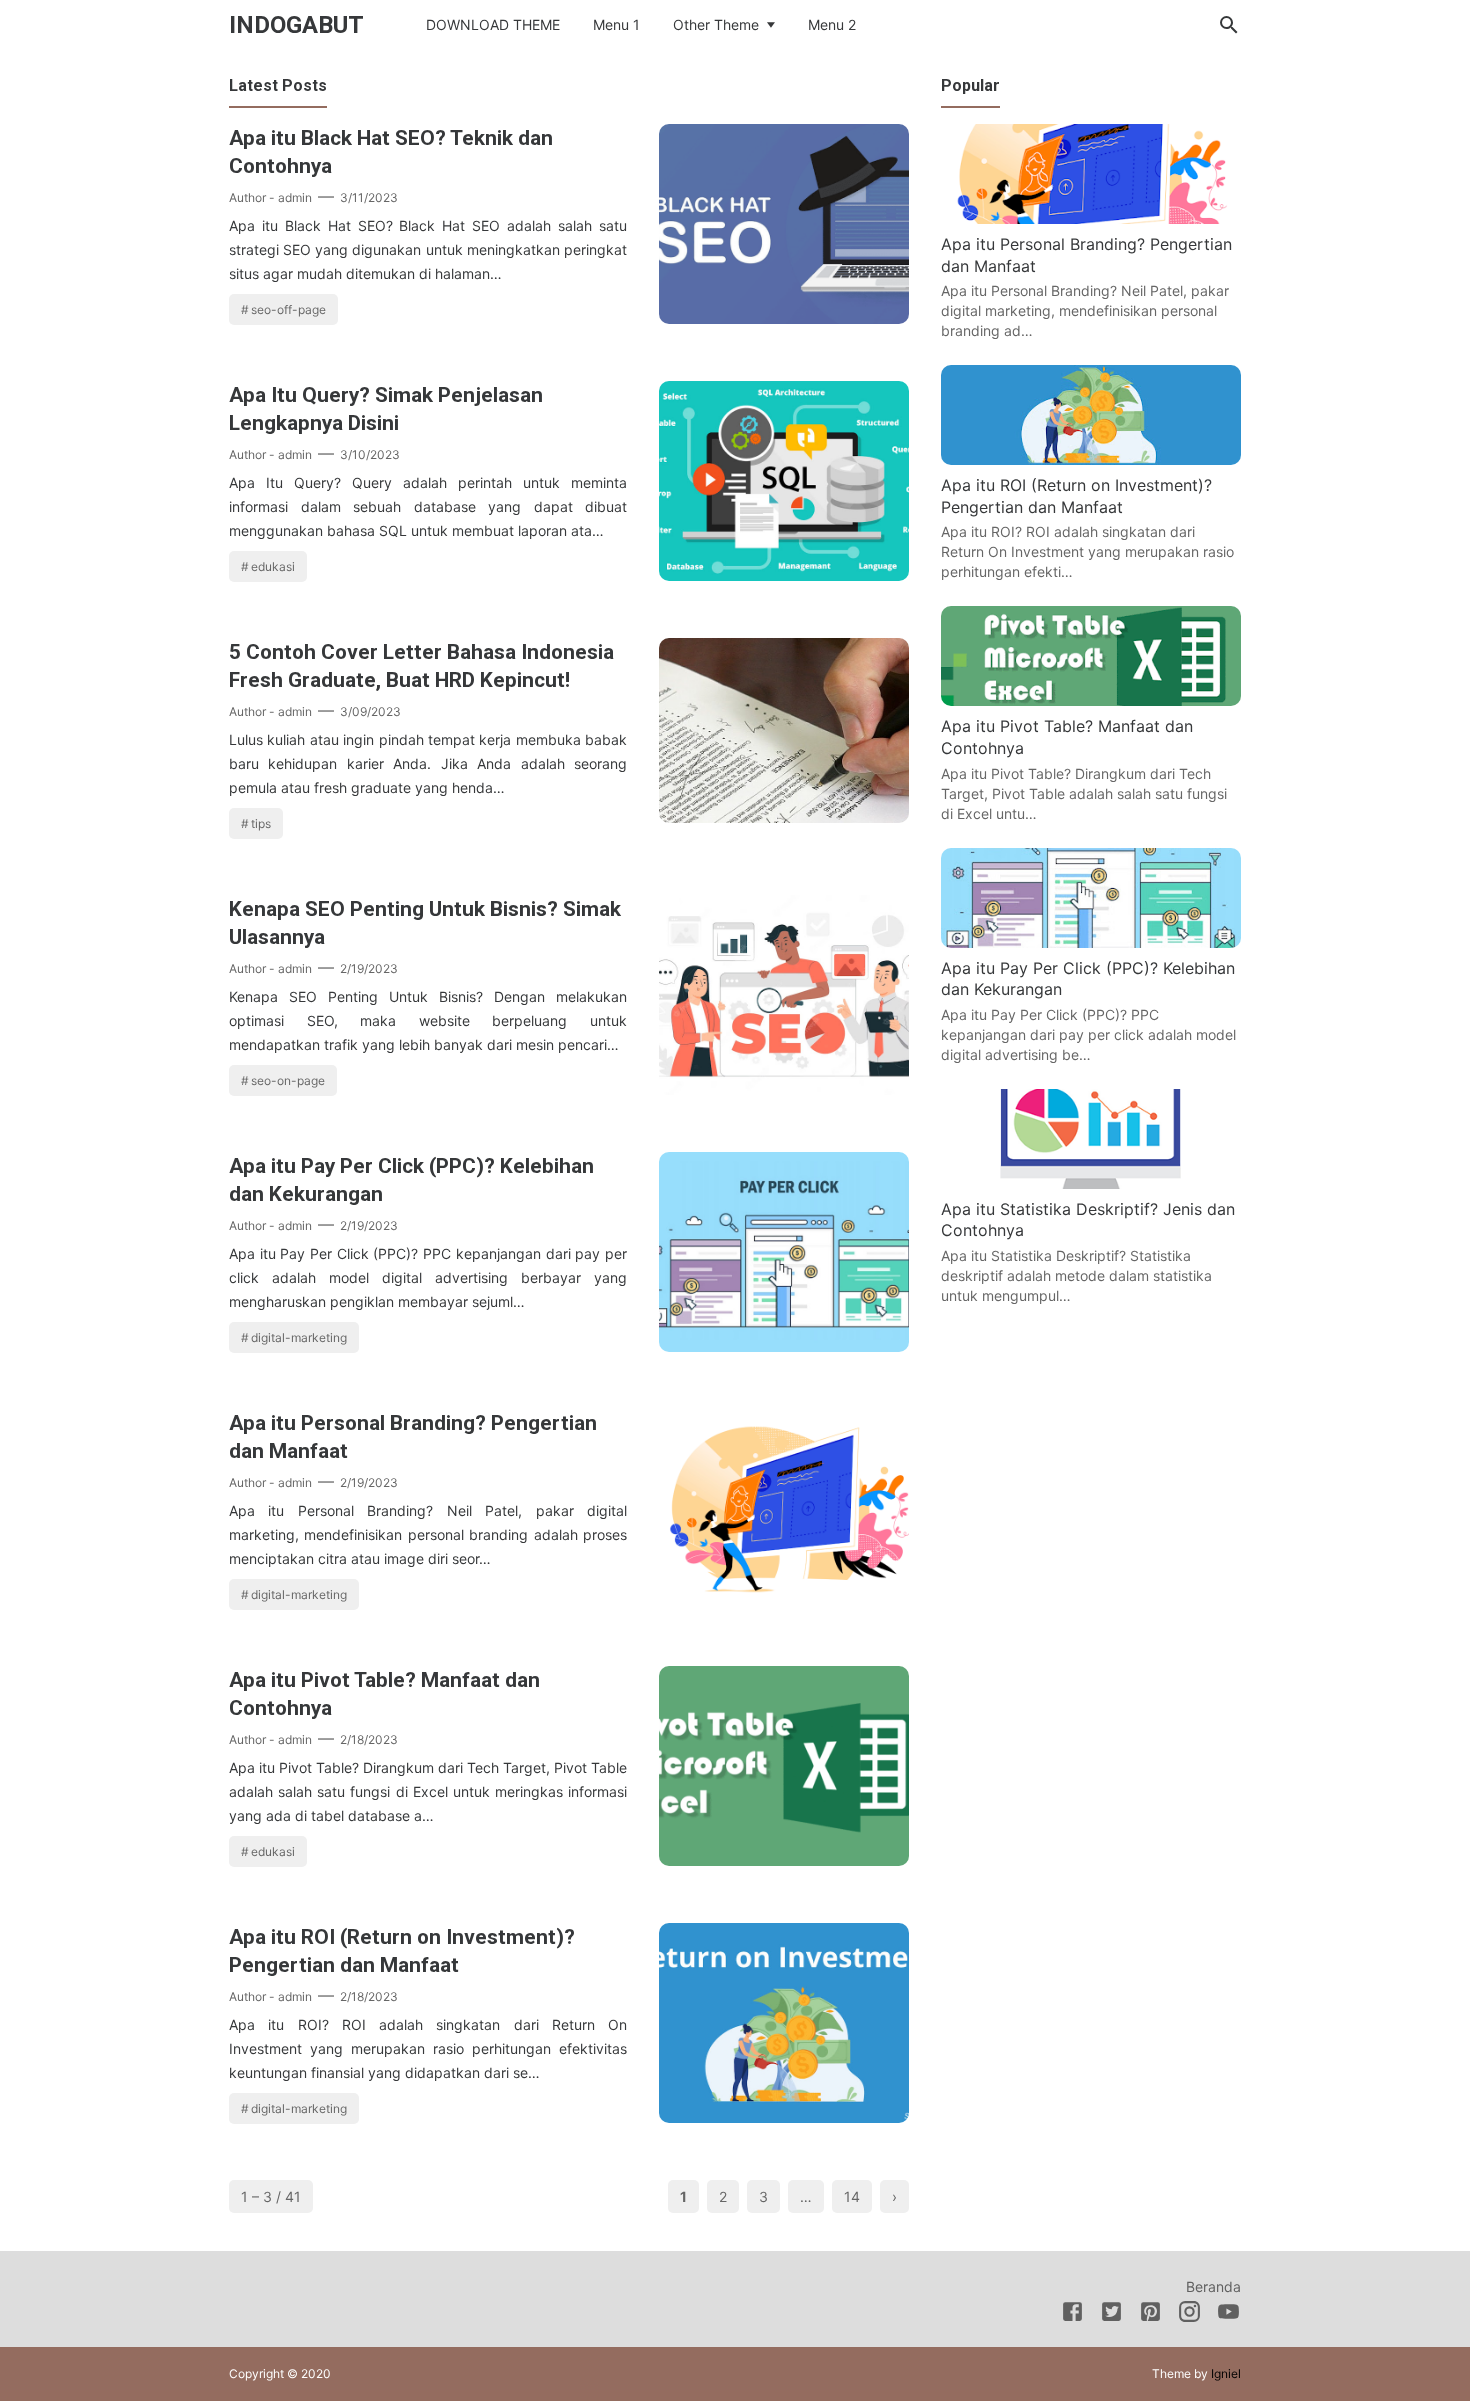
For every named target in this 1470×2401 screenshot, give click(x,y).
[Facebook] (1072, 2315)
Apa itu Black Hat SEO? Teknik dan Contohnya (391, 152)
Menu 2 (832, 24)
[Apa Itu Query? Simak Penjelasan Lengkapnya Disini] (784, 575)
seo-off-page (288, 309)
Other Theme (716, 24)
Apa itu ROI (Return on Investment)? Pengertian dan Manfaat (402, 1951)
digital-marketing (299, 1337)
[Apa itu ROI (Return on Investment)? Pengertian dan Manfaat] (784, 2117)
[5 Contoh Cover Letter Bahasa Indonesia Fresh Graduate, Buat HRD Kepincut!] (784, 817)
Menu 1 (616, 24)
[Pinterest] (1150, 2315)
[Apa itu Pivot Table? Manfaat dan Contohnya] (784, 1860)
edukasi (273, 566)
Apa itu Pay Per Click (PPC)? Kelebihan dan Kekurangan (411, 1180)
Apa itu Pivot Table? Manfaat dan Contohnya (384, 1694)
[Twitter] (1111, 2315)
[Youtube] (1228, 2315)
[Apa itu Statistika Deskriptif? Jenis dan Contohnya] (1091, 1183)
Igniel (1226, 2373)
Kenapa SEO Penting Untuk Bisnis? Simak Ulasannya (425, 923)
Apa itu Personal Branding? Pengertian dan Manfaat (413, 1437)
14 (852, 2196)
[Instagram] (1189, 2315)
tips (261, 823)
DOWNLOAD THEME (493, 24)
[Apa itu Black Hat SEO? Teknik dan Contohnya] (784, 318)
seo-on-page (288, 1080)
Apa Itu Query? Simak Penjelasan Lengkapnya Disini (386, 409)
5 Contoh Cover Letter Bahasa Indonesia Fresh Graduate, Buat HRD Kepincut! (421, 666)
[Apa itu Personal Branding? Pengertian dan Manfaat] (784, 1603)
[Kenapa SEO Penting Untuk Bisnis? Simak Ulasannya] (784, 1089)
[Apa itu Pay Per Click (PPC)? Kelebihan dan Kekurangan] (784, 1346)
